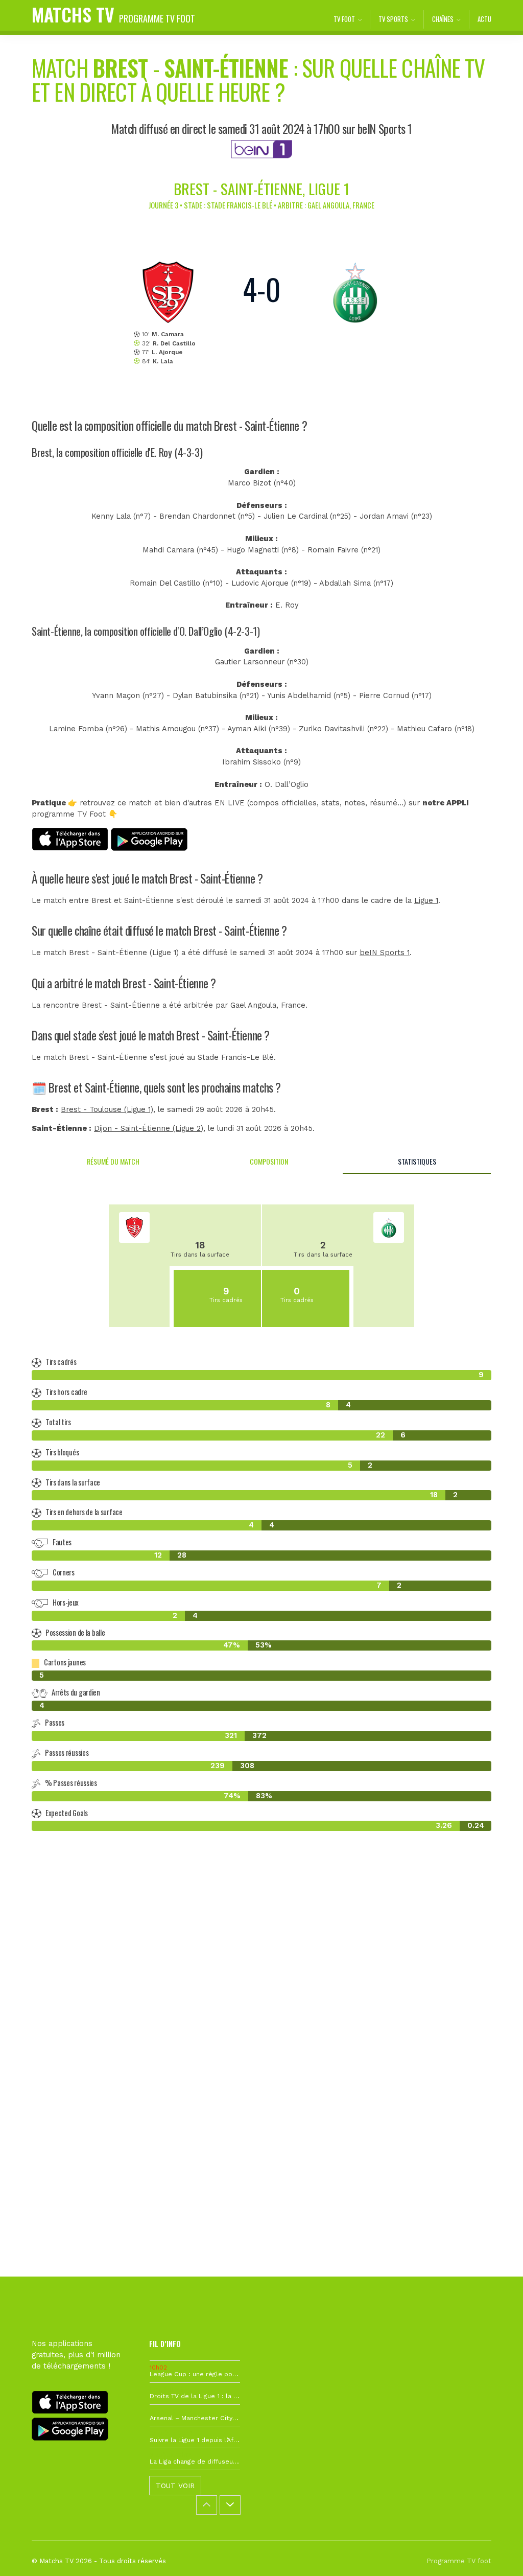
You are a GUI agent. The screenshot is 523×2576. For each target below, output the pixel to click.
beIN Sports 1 (385, 953)
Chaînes (443, 19)
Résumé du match (113, 1161)
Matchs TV (113, 14)
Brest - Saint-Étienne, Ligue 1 (261, 188)
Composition (269, 1161)
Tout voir (175, 2486)
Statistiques (417, 1161)
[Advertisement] (261, 2003)
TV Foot (344, 19)
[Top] (495, 2554)
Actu (484, 19)
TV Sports (393, 19)
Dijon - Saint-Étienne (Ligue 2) (149, 1129)
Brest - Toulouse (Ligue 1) (107, 1110)
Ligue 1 (426, 901)
